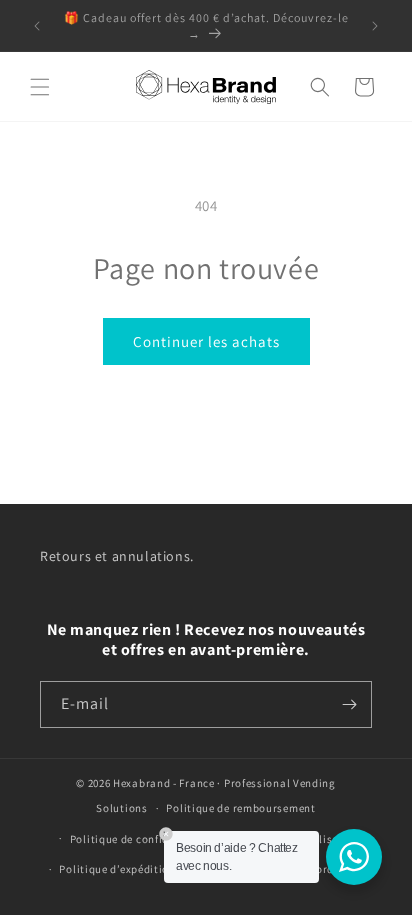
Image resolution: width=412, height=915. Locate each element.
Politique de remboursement (240, 808)
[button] (40, 87)
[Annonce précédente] (37, 26)
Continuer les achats (206, 341)
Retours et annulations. (117, 556)
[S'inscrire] (349, 704)
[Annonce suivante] (375, 26)
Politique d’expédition (117, 869)
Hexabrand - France (164, 783)
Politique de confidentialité (142, 839)
